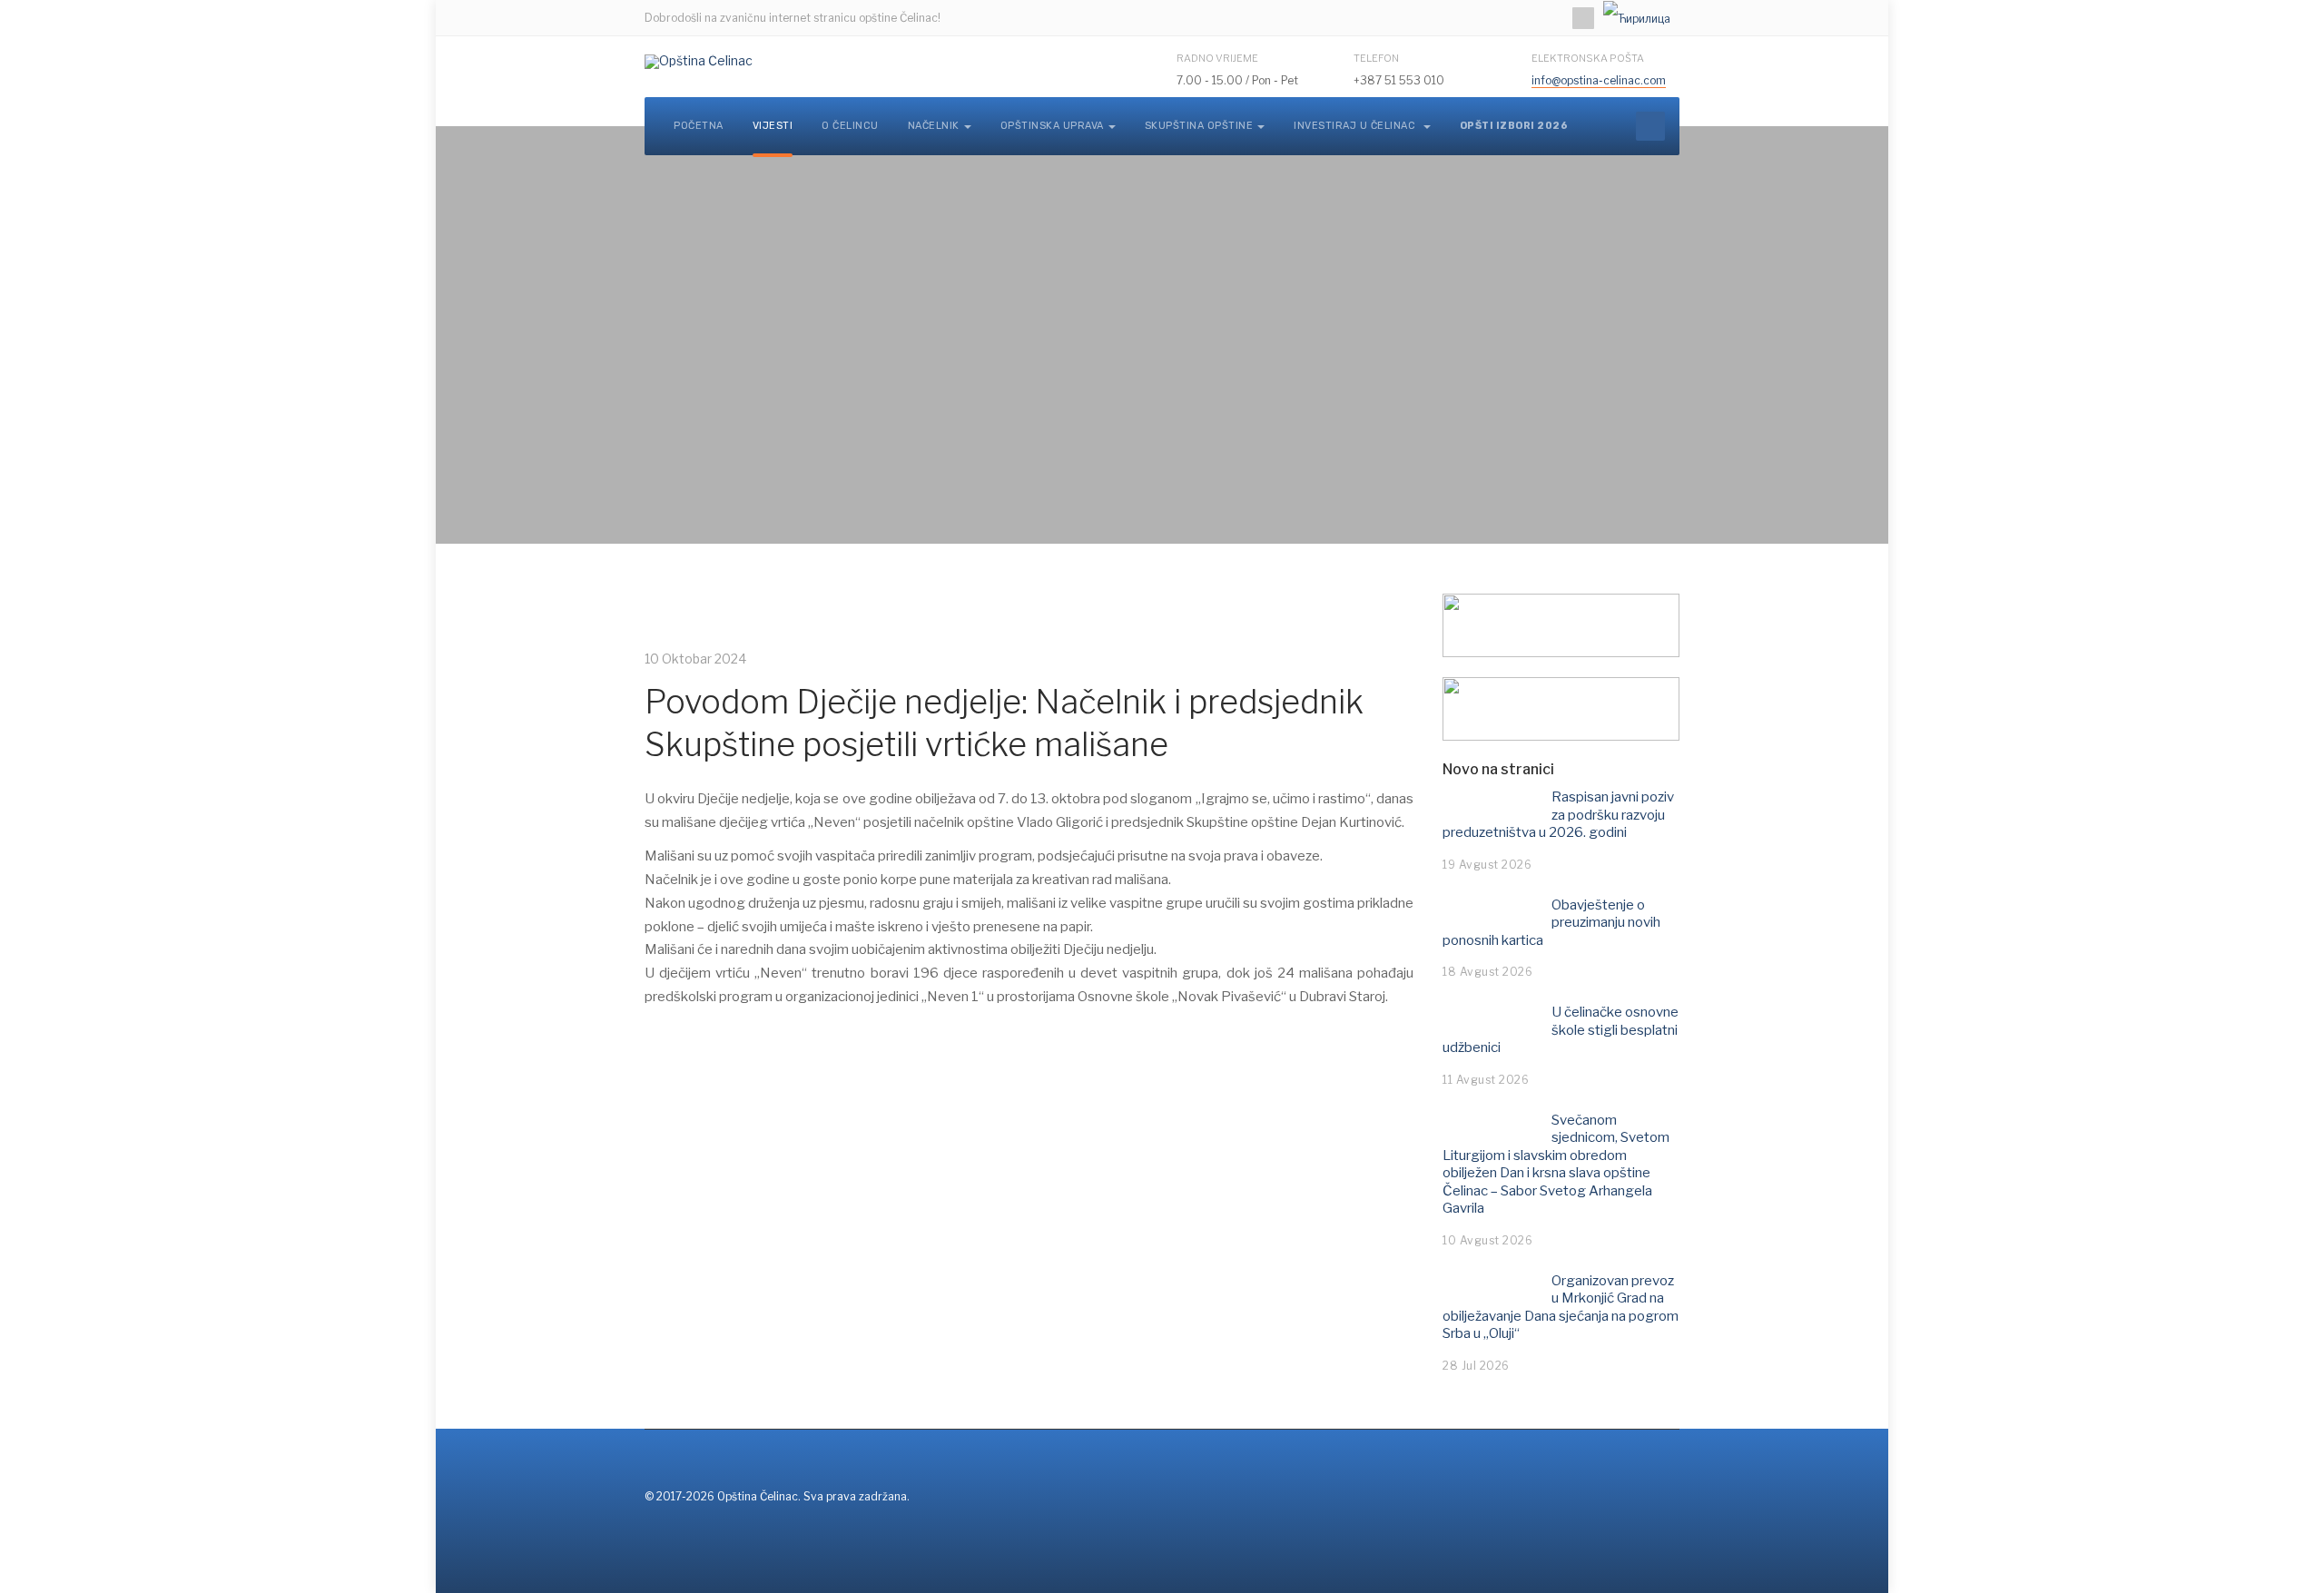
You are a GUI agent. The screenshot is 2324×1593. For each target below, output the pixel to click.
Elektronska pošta (1588, 58)
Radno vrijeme (1217, 58)
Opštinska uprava (1052, 126)
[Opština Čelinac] (699, 62)
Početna (699, 126)
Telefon (1376, 58)
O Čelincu (850, 126)
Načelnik (934, 126)
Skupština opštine (1199, 126)
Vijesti (773, 126)
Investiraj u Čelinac (1356, 126)
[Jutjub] (1583, 18)
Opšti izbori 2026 (1514, 126)
